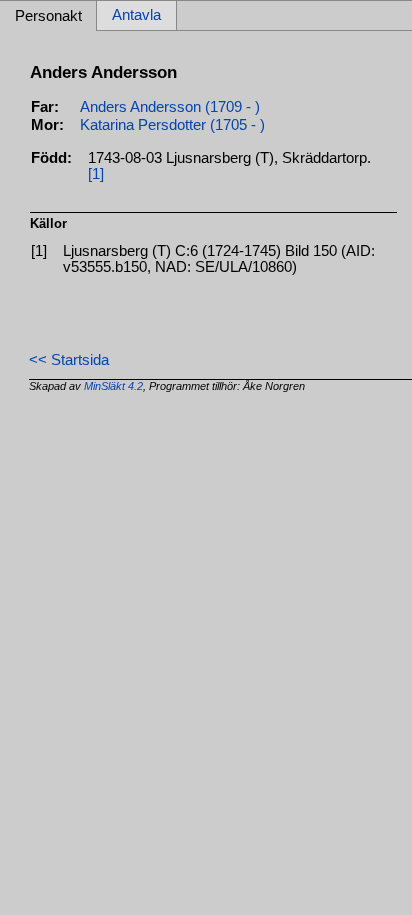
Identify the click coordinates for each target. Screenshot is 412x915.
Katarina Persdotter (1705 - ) (172, 125)
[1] (96, 174)
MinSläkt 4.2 (113, 386)
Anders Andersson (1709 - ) (170, 107)
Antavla (136, 16)
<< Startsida (69, 360)
